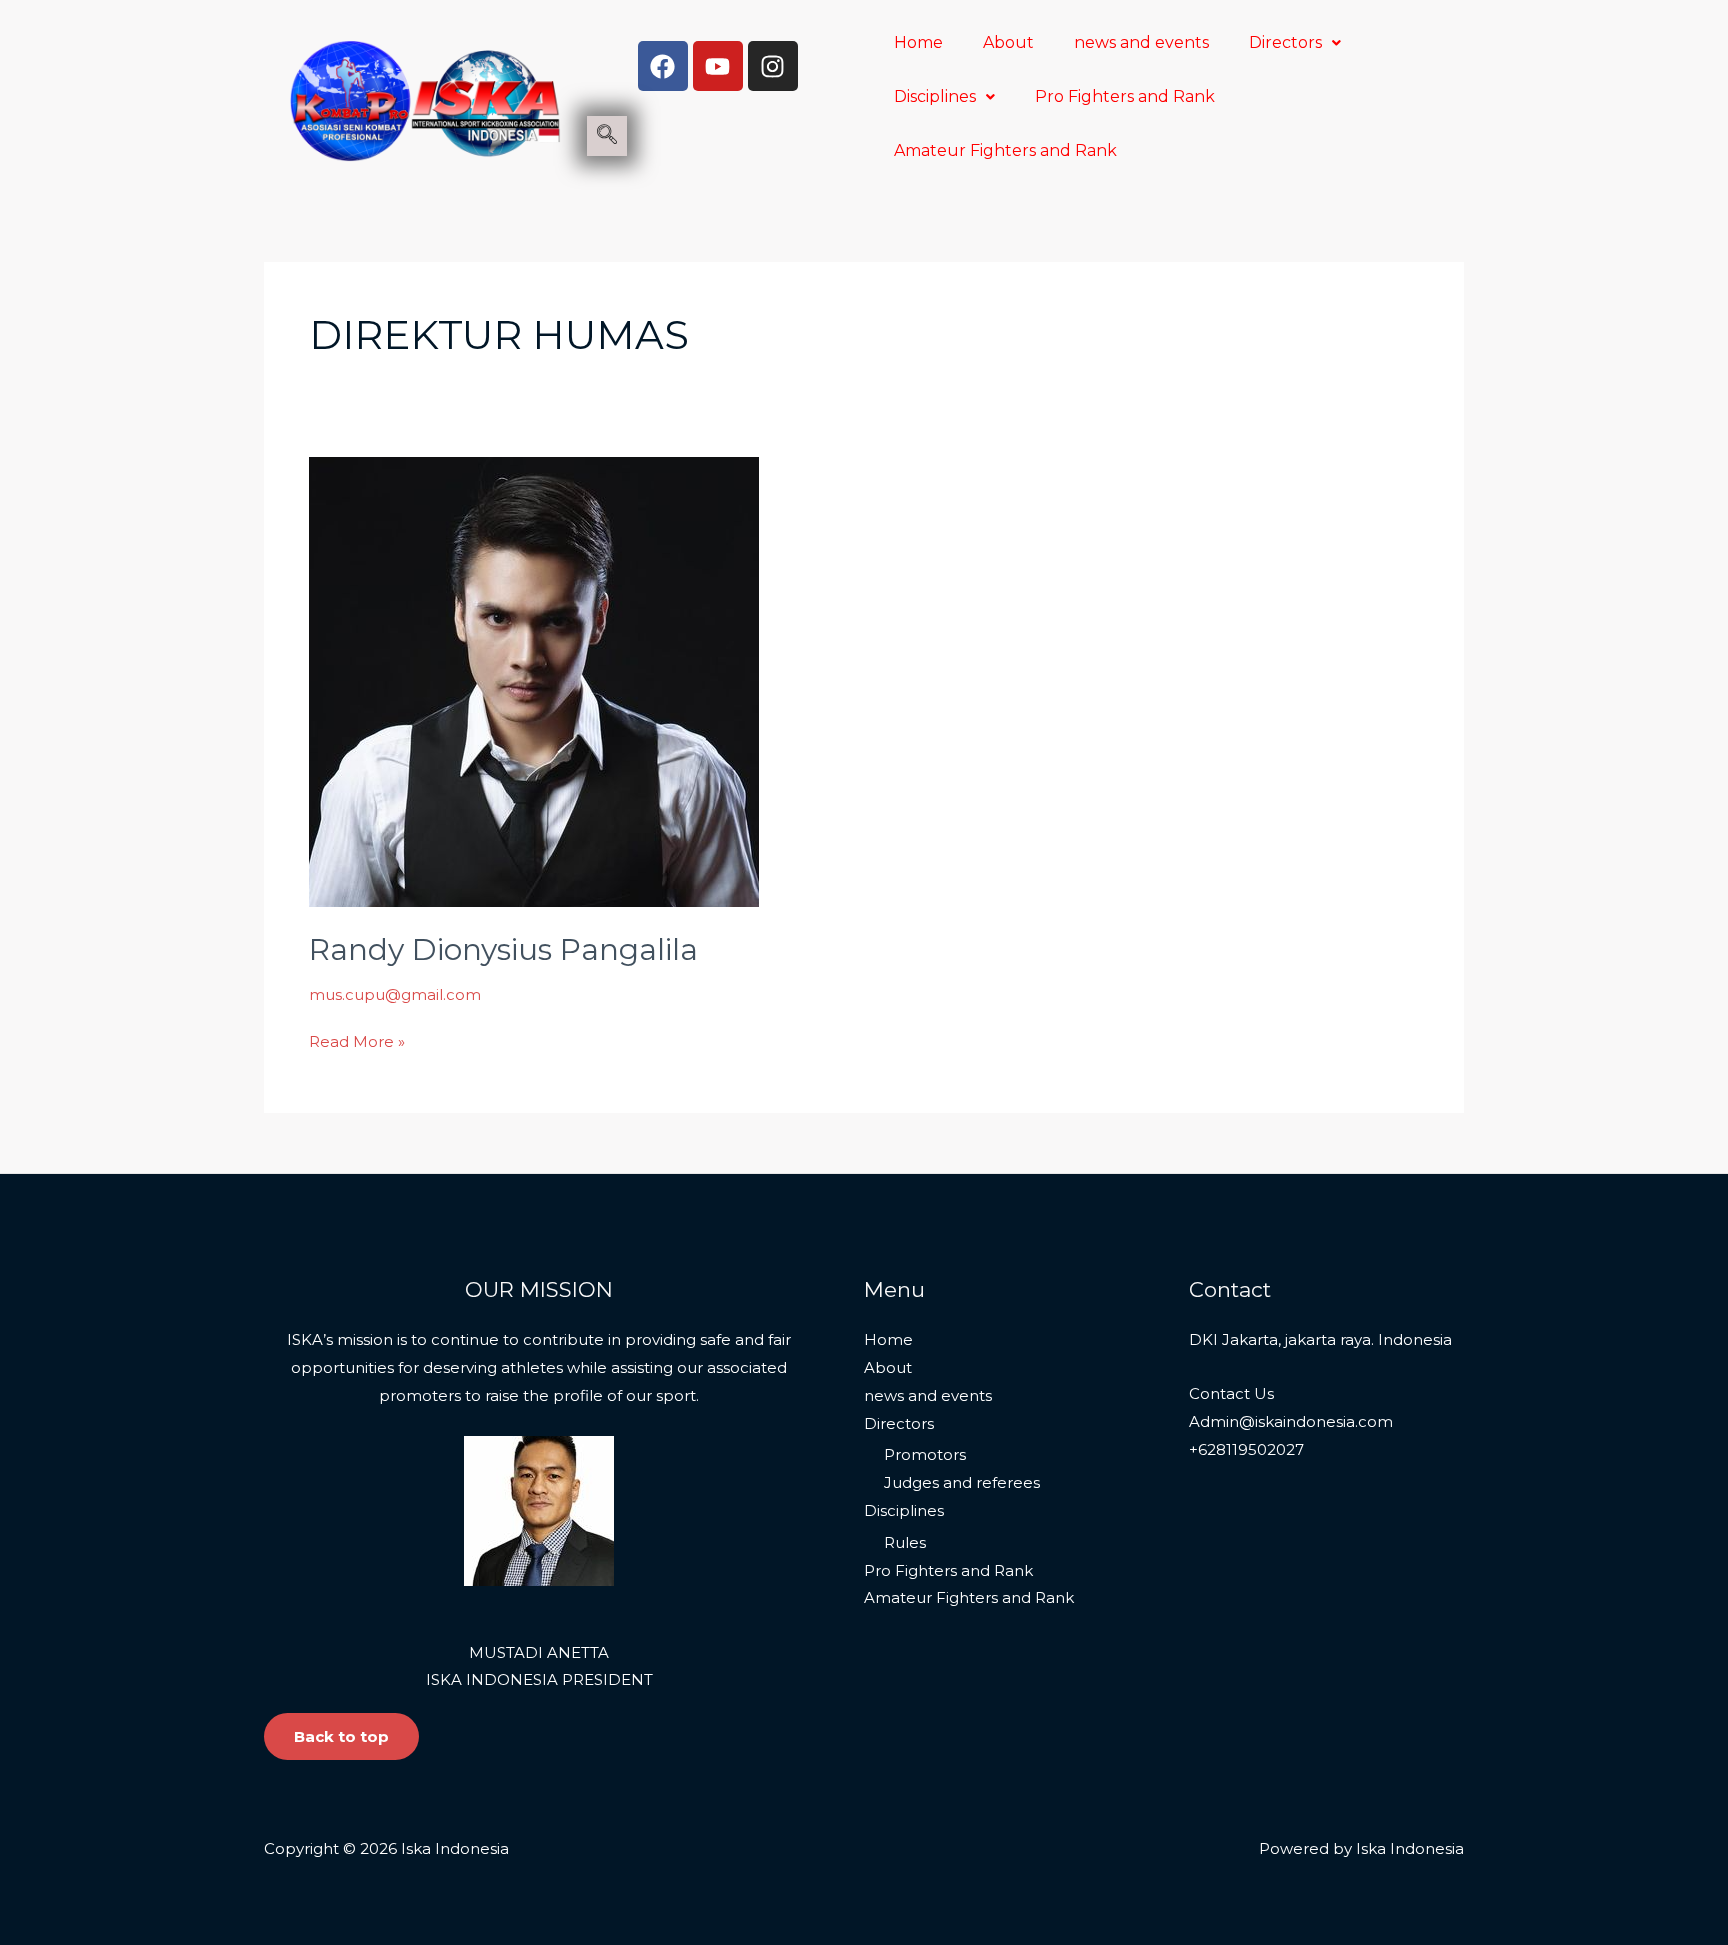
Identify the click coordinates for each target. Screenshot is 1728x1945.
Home (918, 42)
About (1008, 42)
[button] (1295, 43)
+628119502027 (1246, 1449)
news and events (1141, 42)
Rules (905, 1542)
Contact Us (1231, 1393)
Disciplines (935, 96)
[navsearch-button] (607, 136)
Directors (1285, 42)
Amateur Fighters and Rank (1005, 150)
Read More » (357, 1039)
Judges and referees (962, 1482)
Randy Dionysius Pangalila (503, 949)
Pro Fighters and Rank (1125, 96)
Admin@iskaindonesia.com (1291, 1421)
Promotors (925, 1454)
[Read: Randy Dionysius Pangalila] (534, 680)
